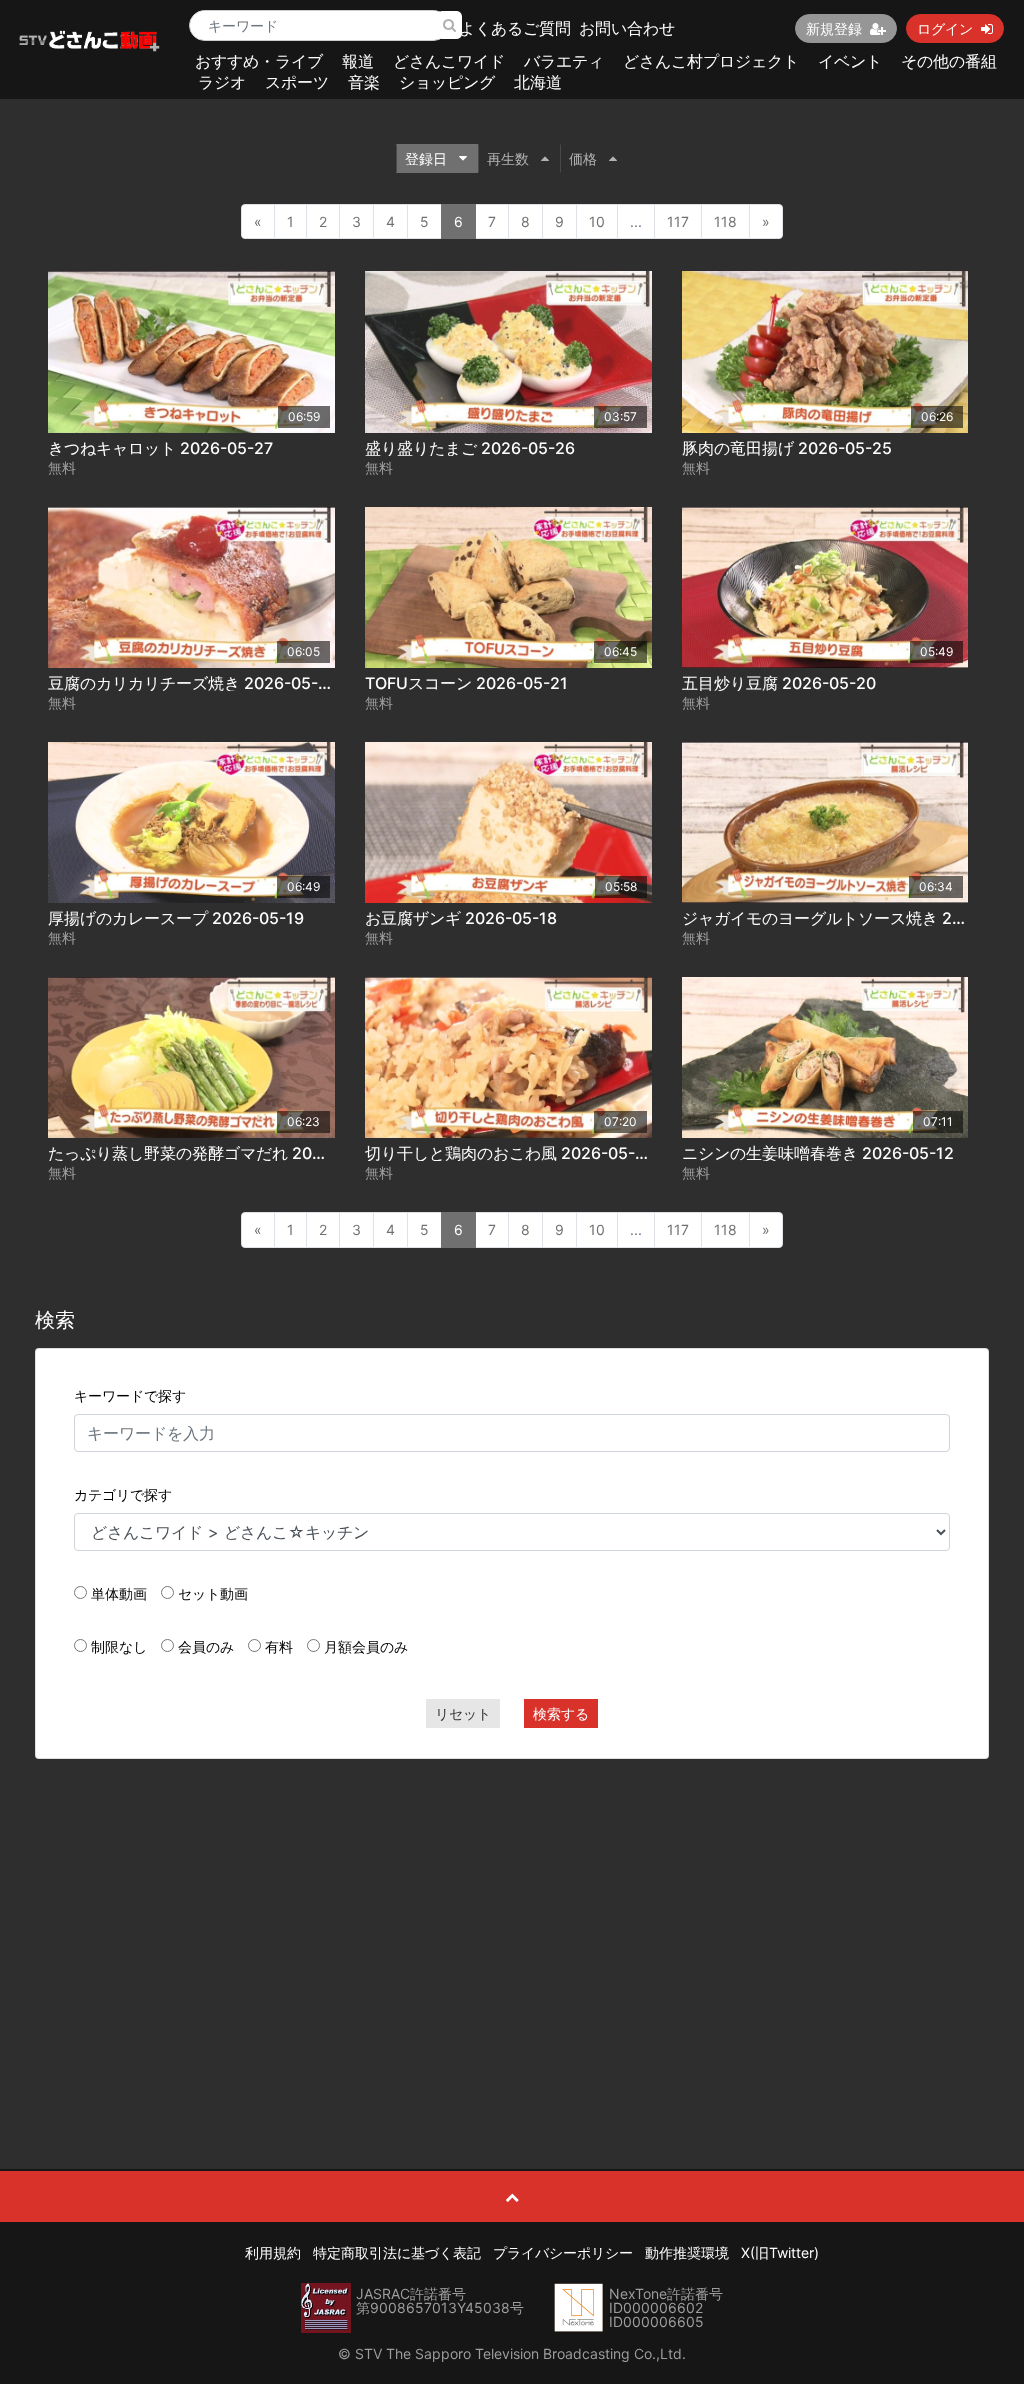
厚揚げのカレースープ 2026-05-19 (176, 918)
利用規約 (273, 2252)
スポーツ (297, 82)
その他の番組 (949, 61)
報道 (358, 61)
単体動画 (119, 1593)
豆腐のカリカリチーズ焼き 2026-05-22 (193, 683)
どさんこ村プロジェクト (711, 61)
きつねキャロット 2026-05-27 (160, 448)
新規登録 (834, 28)
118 (725, 221)
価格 (583, 158)
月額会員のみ (366, 1646)
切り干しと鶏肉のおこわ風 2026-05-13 (509, 1153)
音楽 (364, 82)
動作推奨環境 (687, 2252)
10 (597, 221)
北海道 (538, 82)
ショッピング (447, 82)
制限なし (119, 1646)
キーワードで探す (130, 1395)
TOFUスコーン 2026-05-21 (466, 683)
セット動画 (213, 1593)
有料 (279, 1646)
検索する (561, 1713)
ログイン (945, 28)
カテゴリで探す (123, 1494)
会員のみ (206, 1646)
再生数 (508, 158)
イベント (850, 61)
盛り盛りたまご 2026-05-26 (470, 448)
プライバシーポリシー (563, 2252)
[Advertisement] (512, 1919)
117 (678, 221)
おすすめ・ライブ (259, 61)
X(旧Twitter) (780, 2252)
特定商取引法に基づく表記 (397, 2252)
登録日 (426, 158)
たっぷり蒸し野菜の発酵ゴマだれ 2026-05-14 (216, 1153)
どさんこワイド (449, 61)
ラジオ (222, 82)
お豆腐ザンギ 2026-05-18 (461, 918)
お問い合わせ (627, 28)
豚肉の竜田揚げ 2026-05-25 (787, 448)
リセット (463, 1713)
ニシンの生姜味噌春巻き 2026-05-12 (818, 1153)
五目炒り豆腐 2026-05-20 (779, 683)
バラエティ (564, 61)
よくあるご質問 (515, 28)
